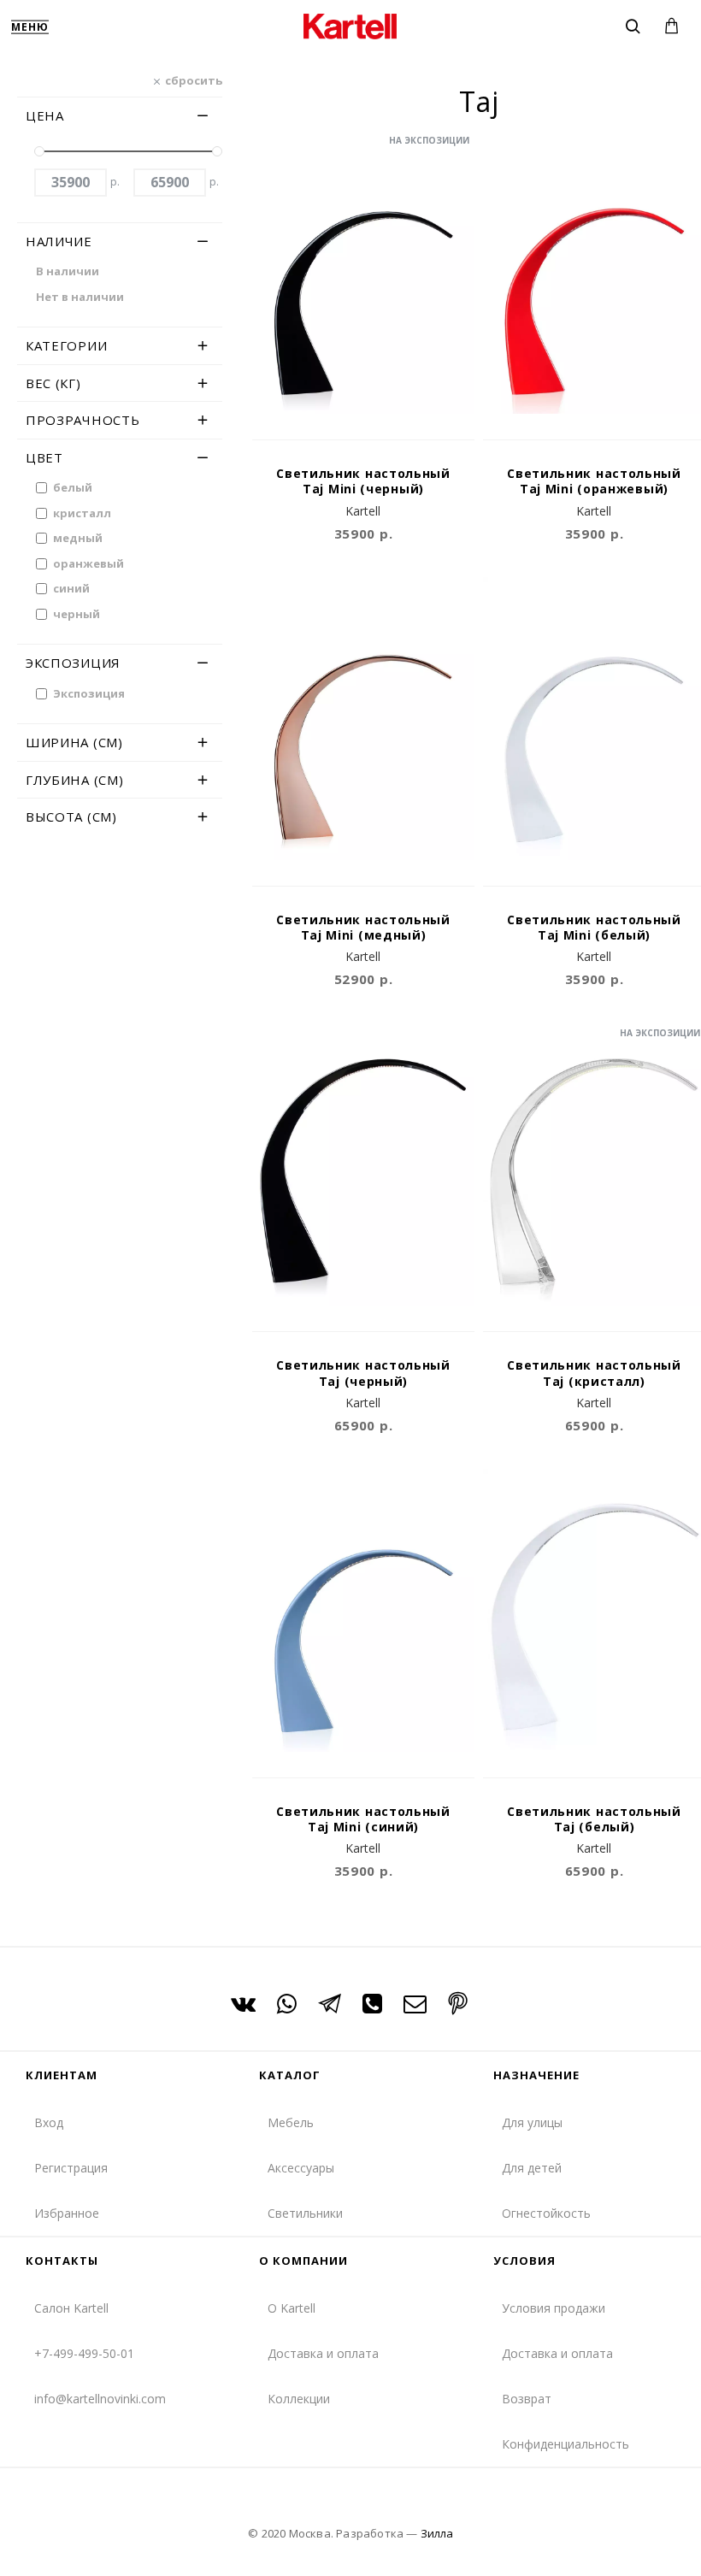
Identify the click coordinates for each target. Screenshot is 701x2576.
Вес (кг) (53, 383)
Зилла (437, 2533)
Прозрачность (82, 420)
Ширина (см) (74, 742)
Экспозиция (73, 663)
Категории (66, 345)
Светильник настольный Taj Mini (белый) (594, 928)
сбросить (194, 80)
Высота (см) (71, 816)
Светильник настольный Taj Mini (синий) (363, 1819)
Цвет (44, 457)
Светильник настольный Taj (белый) (594, 1819)
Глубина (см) (74, 780)
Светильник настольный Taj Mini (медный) (363, 928)
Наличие (59, 241)
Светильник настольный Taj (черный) (363, 1373)
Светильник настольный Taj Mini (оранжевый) (594, 481)
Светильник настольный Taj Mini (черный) (363, 481)
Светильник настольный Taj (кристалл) (594, 1373)
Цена (45, 115)
